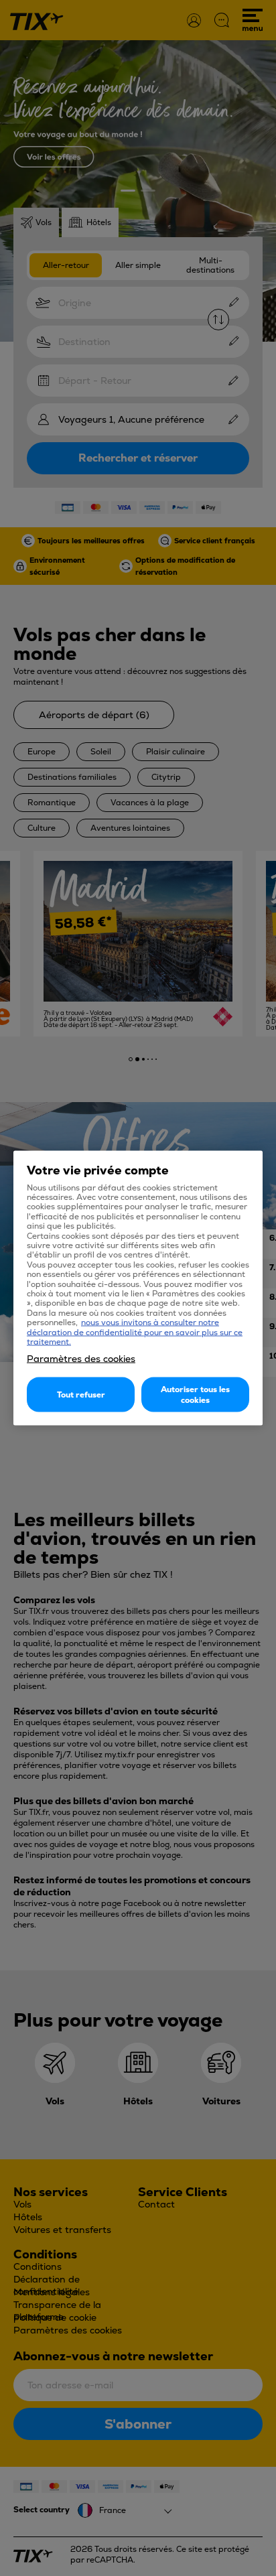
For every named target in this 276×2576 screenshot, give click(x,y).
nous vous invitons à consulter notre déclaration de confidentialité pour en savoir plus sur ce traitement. (135, 1332)
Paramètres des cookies (81, 1359)
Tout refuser (81, 1395)
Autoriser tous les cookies (195, 1395)
